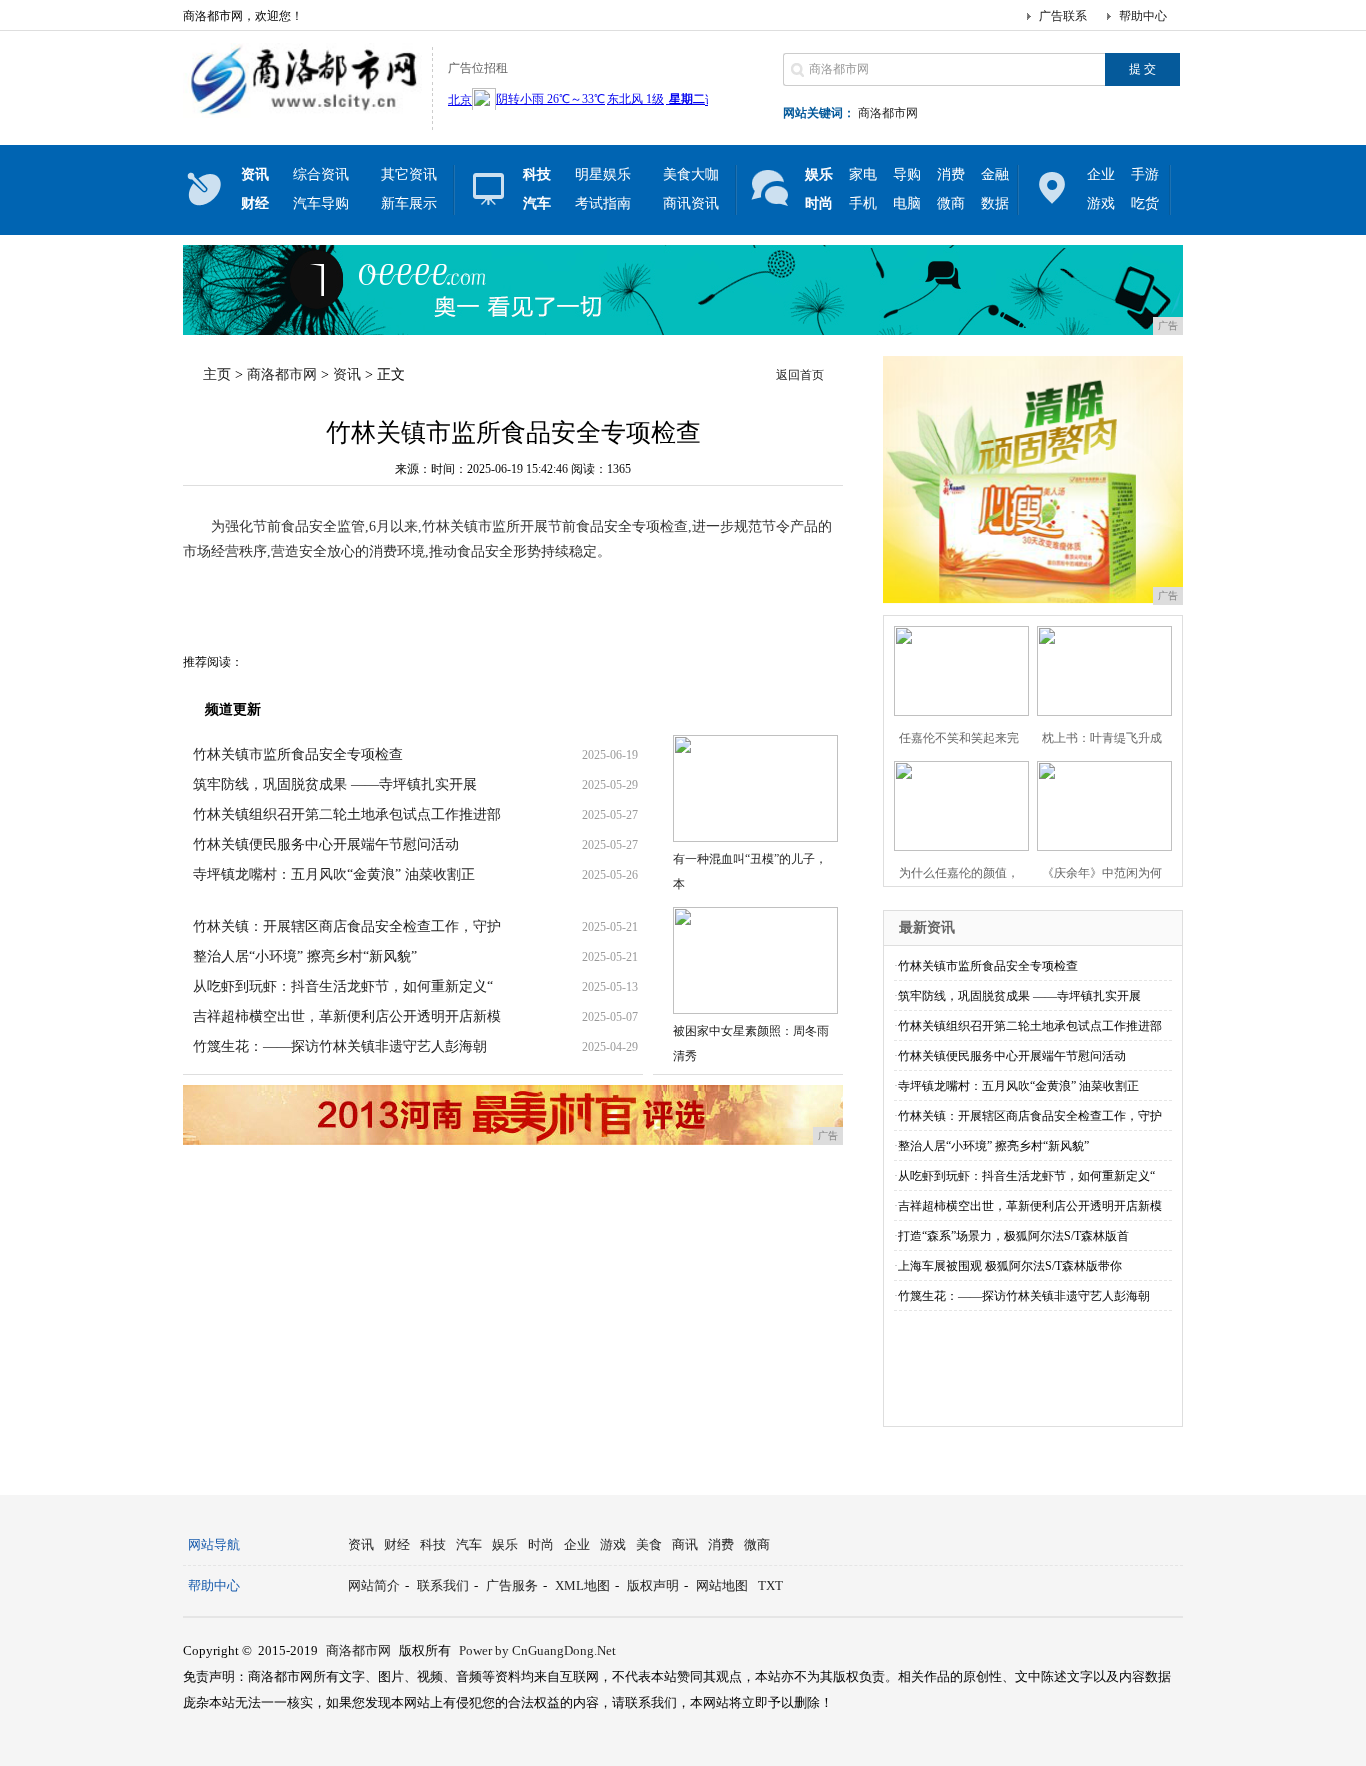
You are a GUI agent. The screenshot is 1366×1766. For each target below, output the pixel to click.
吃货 (1145, 203)
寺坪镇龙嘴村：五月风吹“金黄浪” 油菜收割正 (334, 874)
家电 (863, 174)
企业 (1101, 174)
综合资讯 (321, 174)
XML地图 (582, 1585)
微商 (951, 203)
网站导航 (214, 1544)
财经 (397, 1544)
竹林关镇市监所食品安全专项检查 (298, 754)
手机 (863, 203)
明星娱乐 (603, 174)
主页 (217, 374)
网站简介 (374, 1585)
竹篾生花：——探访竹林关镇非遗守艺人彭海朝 (340, 1046)
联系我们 (443, 1585)
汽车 (469, 1544)
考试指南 (603, 203)
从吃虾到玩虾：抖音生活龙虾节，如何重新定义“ (343, 986)
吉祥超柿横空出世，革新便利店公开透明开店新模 (347, 1016)
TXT (770, 1585)
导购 (907, 174)
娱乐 (505, 1544)
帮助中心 (1143, 16)
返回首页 (800, 375)
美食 (649, 1544)
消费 (951, 174)
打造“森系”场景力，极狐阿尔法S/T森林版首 (1013, 1236)
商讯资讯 (691, 203)
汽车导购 (321, 203)
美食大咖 (691, 174)
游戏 (1101, 203)
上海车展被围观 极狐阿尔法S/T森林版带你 (1010, 1266)
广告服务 (512, 1585)
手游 (1145, 174)
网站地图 (722, 1585)
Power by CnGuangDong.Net (537, 1650)
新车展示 (409, 203)
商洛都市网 (888, 113)
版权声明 (653, 1585)
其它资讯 (409, 174)
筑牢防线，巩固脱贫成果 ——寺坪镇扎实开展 (335, 784)
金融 (995, 174)
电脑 (907, 203)
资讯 (347, 374)
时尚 (541, 1544)
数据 (995, 203)
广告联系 (1063, 16)
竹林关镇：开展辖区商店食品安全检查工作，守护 (347, 926)
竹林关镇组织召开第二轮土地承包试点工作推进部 (347, 814)
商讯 (685, 1544)
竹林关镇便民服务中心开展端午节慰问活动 (326, 844)
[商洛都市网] (302, 114)
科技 (433, 1544)
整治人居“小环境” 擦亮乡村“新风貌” (305, 956)
